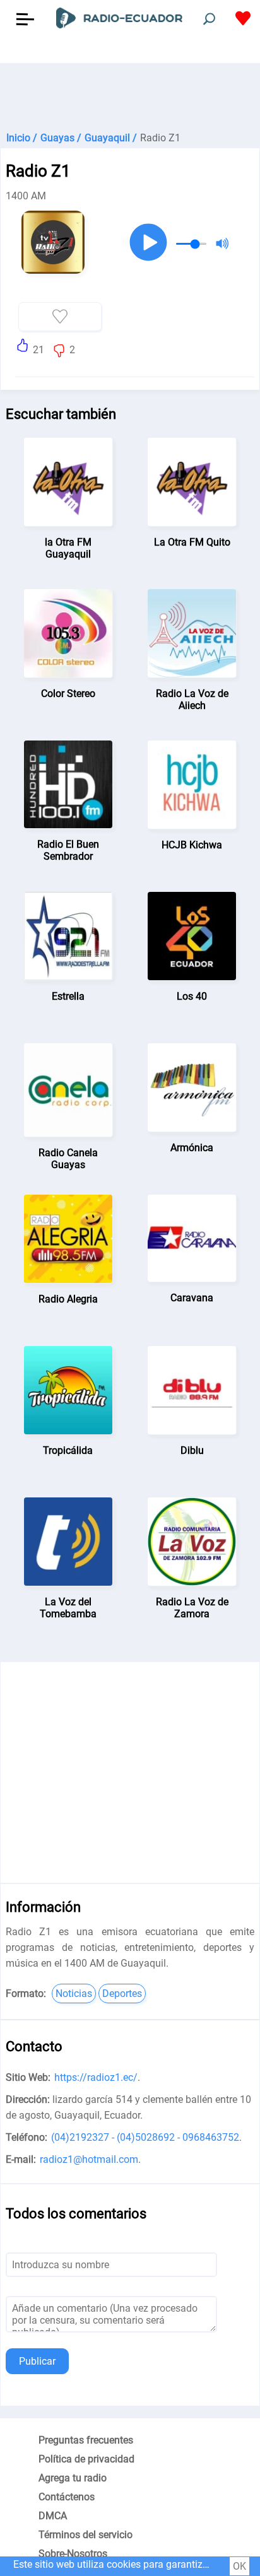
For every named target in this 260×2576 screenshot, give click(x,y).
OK (239, 2566)
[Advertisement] (130, 95)
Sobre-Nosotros (73, 2554)
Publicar (37, 2361)
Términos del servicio (86, 2535)
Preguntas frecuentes (86, 2440)
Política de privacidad (86, 2459)
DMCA (53, 2516)
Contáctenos (67, 2497)
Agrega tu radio (73, 2478)
